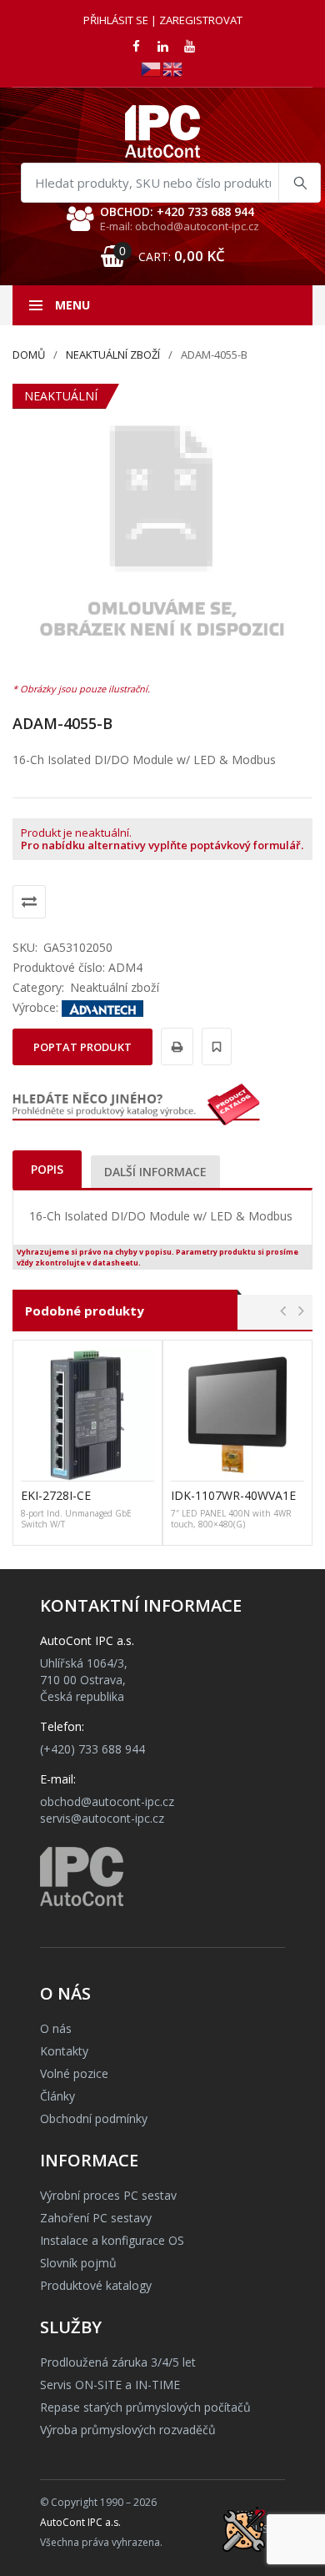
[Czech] (152, 68)
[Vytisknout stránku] (175, 1046)
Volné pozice (74, 2073)
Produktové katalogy (96, 2285)
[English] (173, 68)
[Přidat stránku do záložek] (214, 1046)
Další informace (155, 1172)
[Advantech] (102, 1007)
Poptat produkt (82, 1047)
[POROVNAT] (29, 902)
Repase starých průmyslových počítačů (145, 2407)
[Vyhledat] (299, 183)
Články (57, 2096)
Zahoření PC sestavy (96, 2218)
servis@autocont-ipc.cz (102, 1818)
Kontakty (64, 2051)
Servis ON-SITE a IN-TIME (110, 2385)
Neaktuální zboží (113, 355)
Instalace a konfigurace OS (112, 2240)
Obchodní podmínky (94, 2118)
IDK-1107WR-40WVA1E (233, 1495)
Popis (47, 1169)
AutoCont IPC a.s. (80, 2522)
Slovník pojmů (78, 2263)
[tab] (47, 1169)
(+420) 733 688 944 (92, 1749)
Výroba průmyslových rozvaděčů (128, 2430)
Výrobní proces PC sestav (108, 2195)
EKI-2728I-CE (56, 1495)
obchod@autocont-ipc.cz (107, 1801)
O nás (56, 2028)
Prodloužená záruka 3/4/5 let (118, 2362)
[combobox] (171, 183)
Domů (29, 355)
